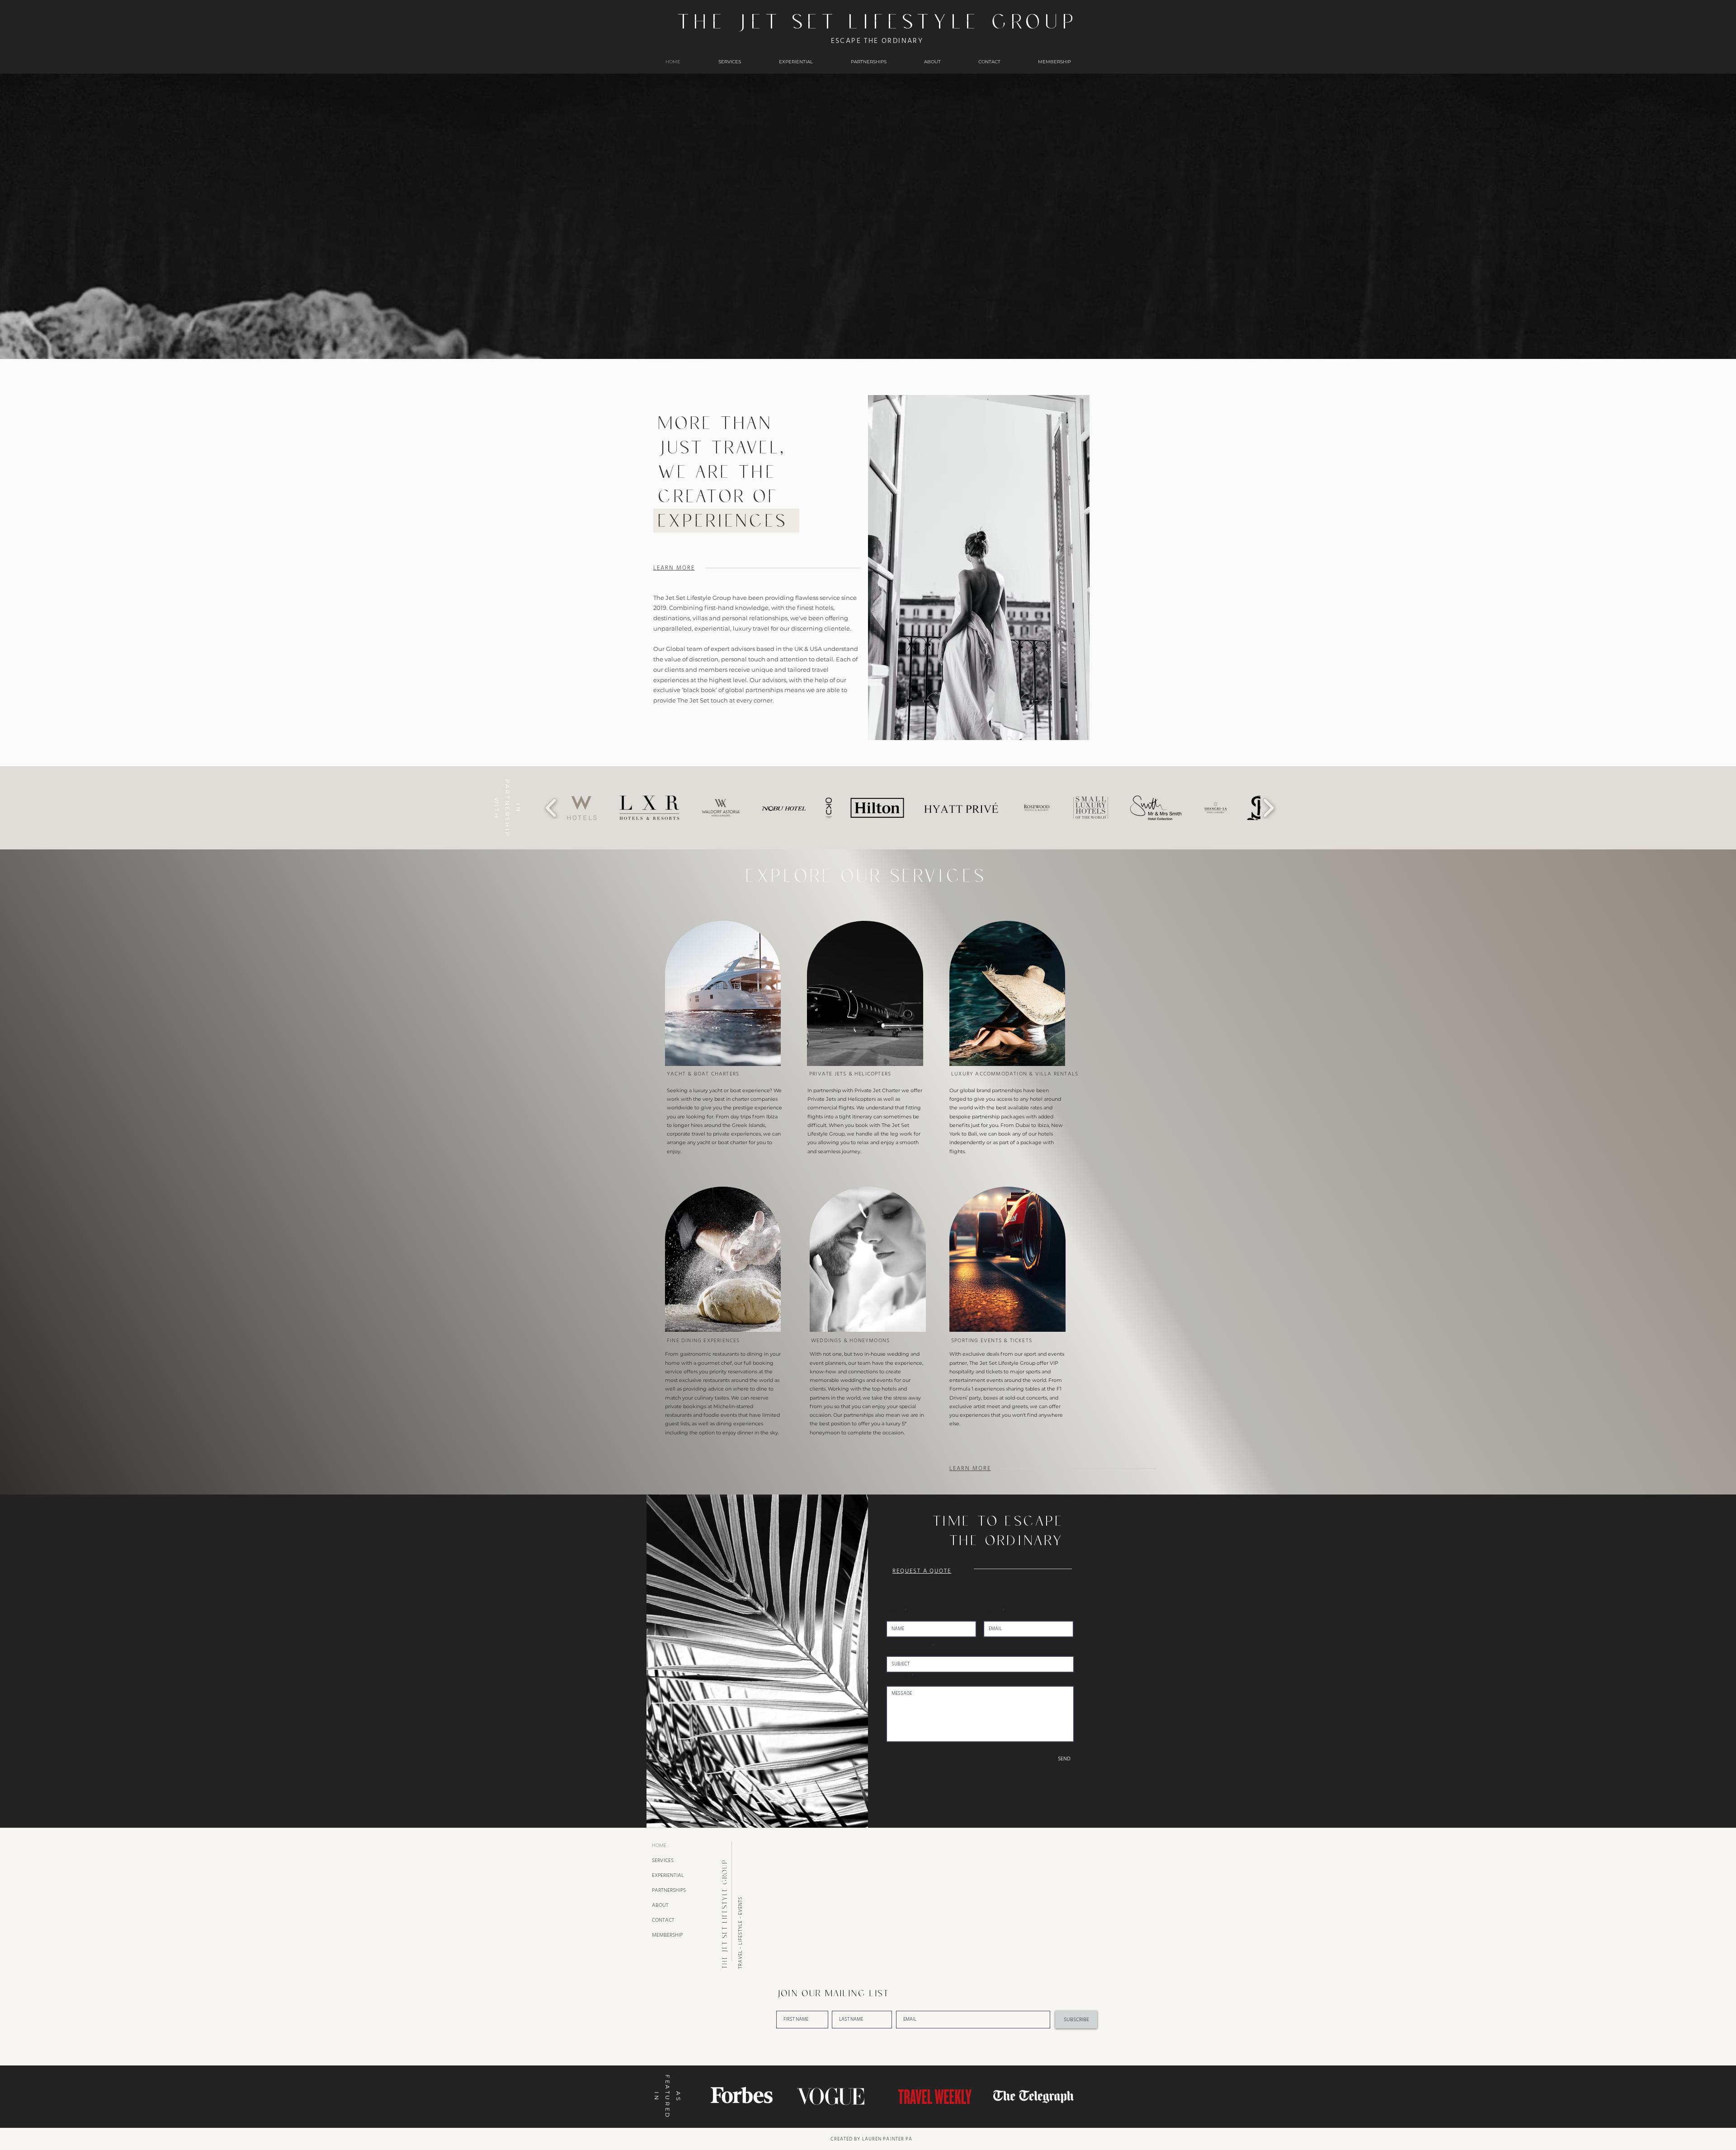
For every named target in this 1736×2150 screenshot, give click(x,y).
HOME (659, 1846)
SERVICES (663, 1860)
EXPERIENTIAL (668, 1875)
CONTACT (663, 1920)
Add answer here (909, 1646)
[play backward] (551, 808)
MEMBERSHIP (667, 1935)
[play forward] (1268, 808)
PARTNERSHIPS (669, 1890)
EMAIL (992, 1611)
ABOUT (660, 1905)
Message (899, 1676)
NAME (895, 1611)
